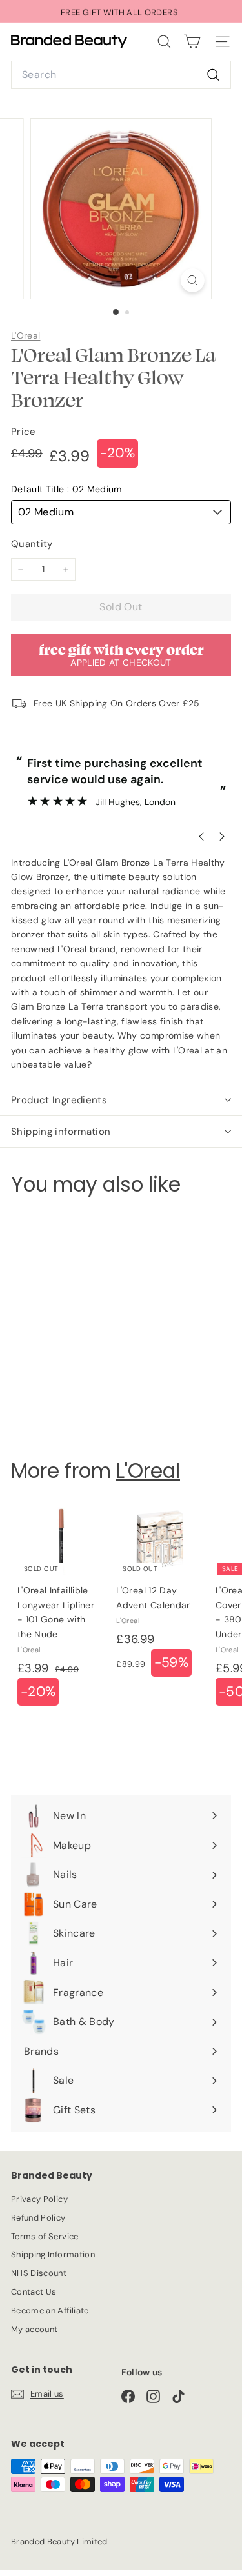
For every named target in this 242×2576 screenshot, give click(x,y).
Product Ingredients (59, 1100)
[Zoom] (193, 280)
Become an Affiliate (50, 2311)
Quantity (32, 544)
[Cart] (192, 42)
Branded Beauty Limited (59, 2541)
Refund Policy (38, 2218)
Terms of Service (45, 2236)
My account (35, 2329)
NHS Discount (39, 2273)
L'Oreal (25, 335)
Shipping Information (53, 2254)
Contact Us (34, 2292)
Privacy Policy (39, 2199)
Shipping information (61, 1132)
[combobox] (121, 75)
